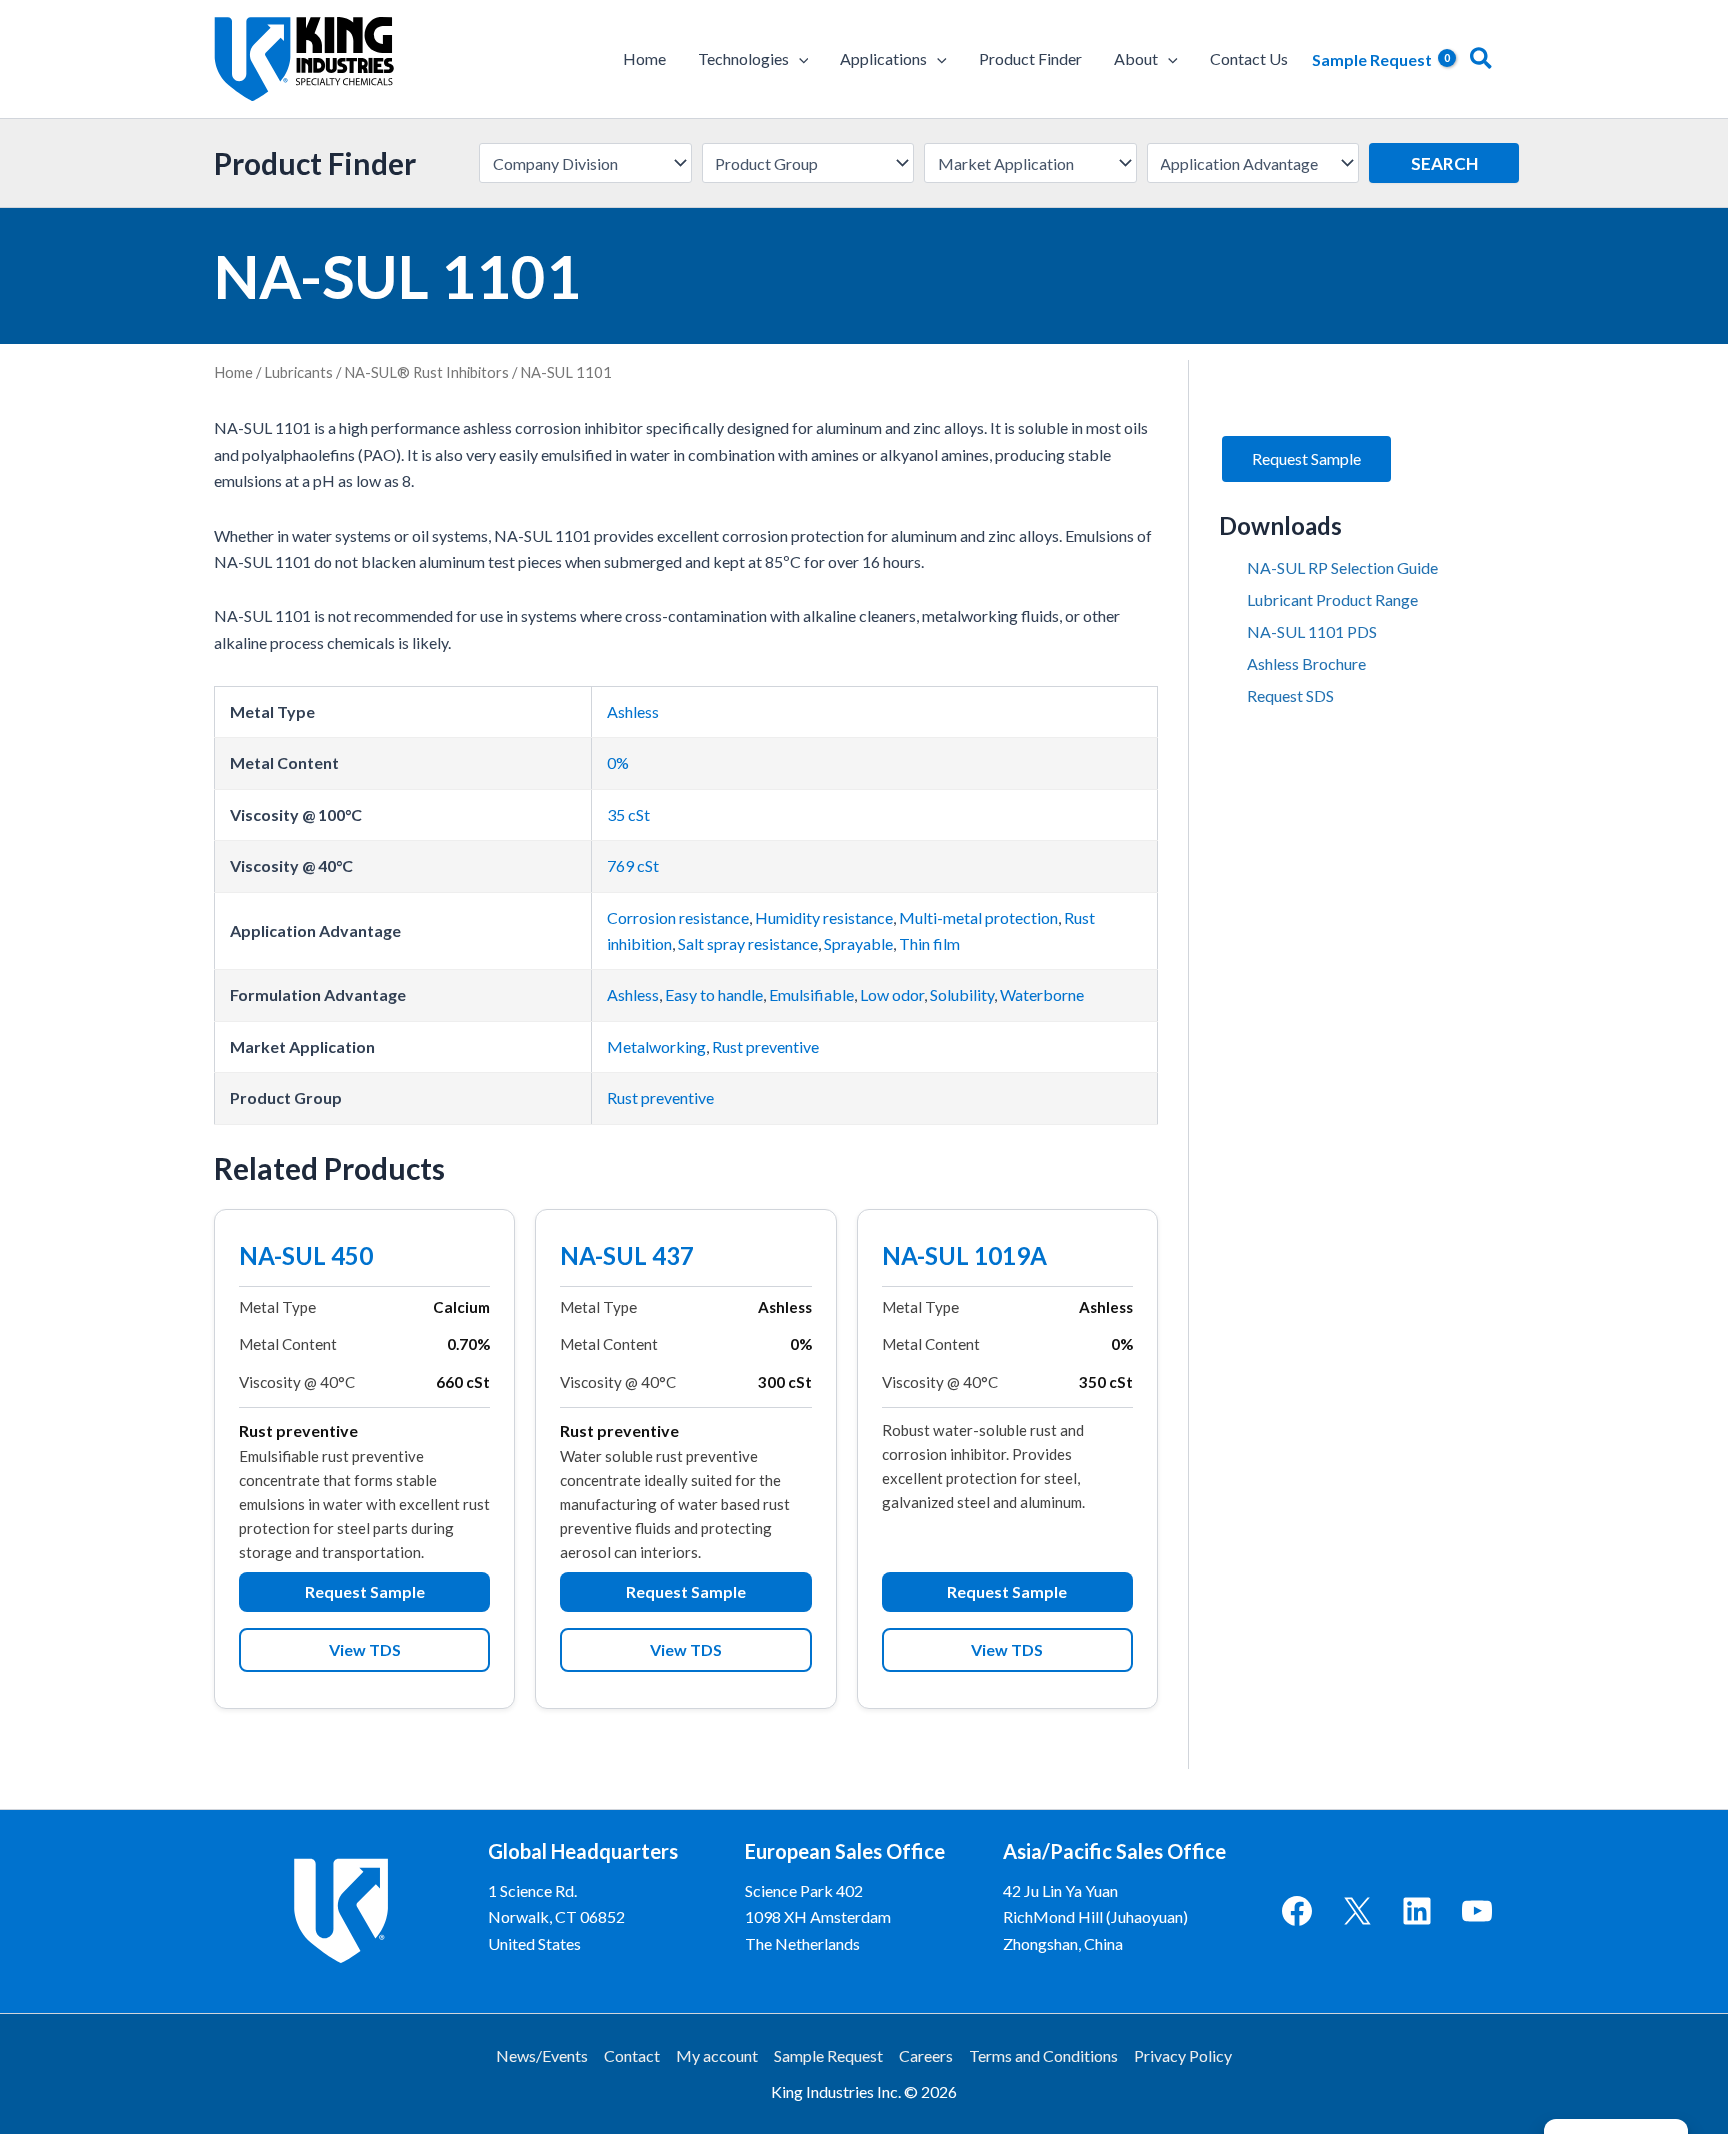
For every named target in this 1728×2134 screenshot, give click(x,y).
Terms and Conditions (1043, 2055)
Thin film (929, 943)
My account (717, 2055)
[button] (799, 59)
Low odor (892, 994)
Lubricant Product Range (1332, 599)
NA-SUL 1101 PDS (1312, 631)
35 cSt (628, 814)
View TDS (365, 1649)
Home (233, 372)
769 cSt (633, 865)
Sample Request (828, 2055)
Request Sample (365, 1591)
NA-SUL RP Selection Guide (1342, 567)
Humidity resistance (824, 917)
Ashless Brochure (1306, 663)
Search (1444, 163)
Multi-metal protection (978, 917)
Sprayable (858, 943)
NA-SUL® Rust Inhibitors (426, 372)
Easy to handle (714, 994)
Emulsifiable (811, 994)
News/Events (542, 2055)
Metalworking (656, 1046)
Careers (926, 2055)
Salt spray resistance (748, 943)
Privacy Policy (1183, 2055)
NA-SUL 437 (627, 1258)
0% (618, 762)
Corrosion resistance (678, 917)
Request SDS (1290, 695)
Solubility (962, 994)
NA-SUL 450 (306, 1258)
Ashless (633, 711)
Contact (632, 2055)
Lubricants (298, 372)
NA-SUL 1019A (964, 1258)
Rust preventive (765, 1046)
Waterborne (1042, 994)
